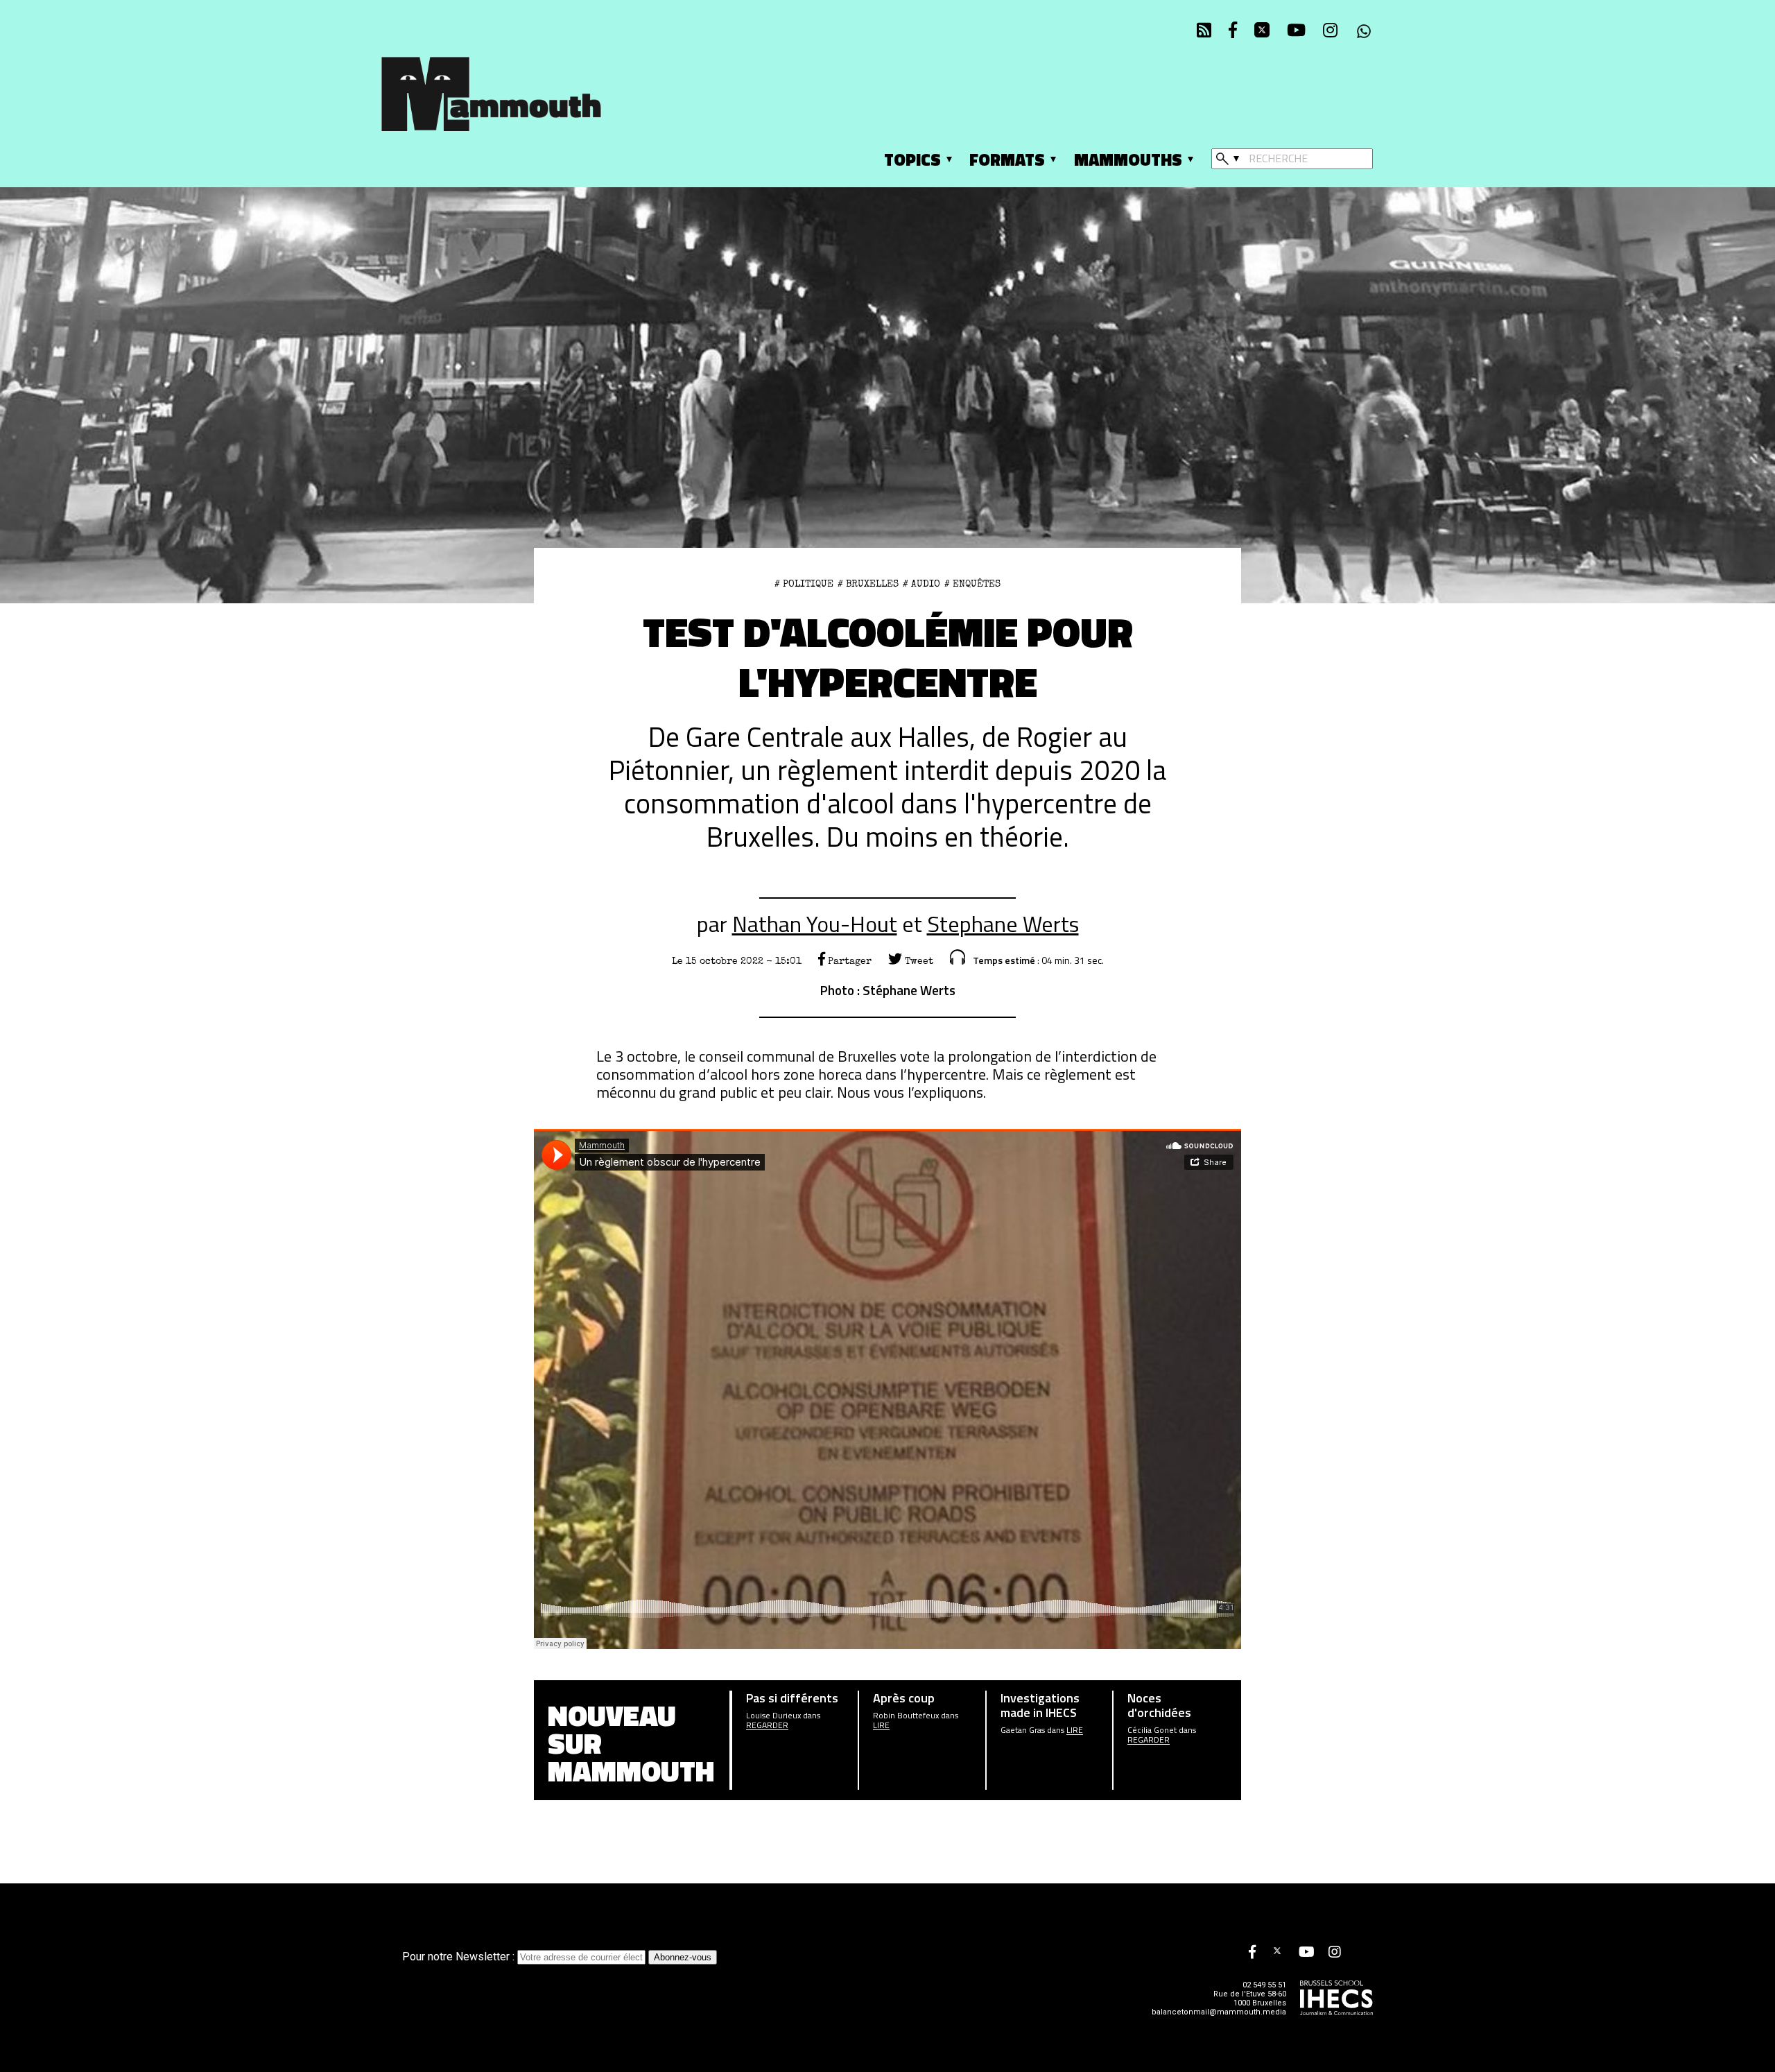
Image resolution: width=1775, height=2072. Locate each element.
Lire (881, 1725)
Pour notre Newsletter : (460, 1957)
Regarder (767, 1725)
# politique (804, 584)
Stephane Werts (1003, 924)
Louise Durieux (773, 1716)
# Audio (921, 584)
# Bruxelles (868, 584)
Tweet (918, 961)
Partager (848, 961)
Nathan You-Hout (815, 924)
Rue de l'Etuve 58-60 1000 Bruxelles (1250, 1998)
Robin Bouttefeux (906, 1716)
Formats (1007, 159)
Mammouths (1128, 159)
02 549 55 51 (1264, 1985)
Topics (912, 159)
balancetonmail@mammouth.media (1219, 2012)
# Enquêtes (972, 584)
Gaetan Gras (1023, 1730)
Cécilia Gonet (1152, 1730)
